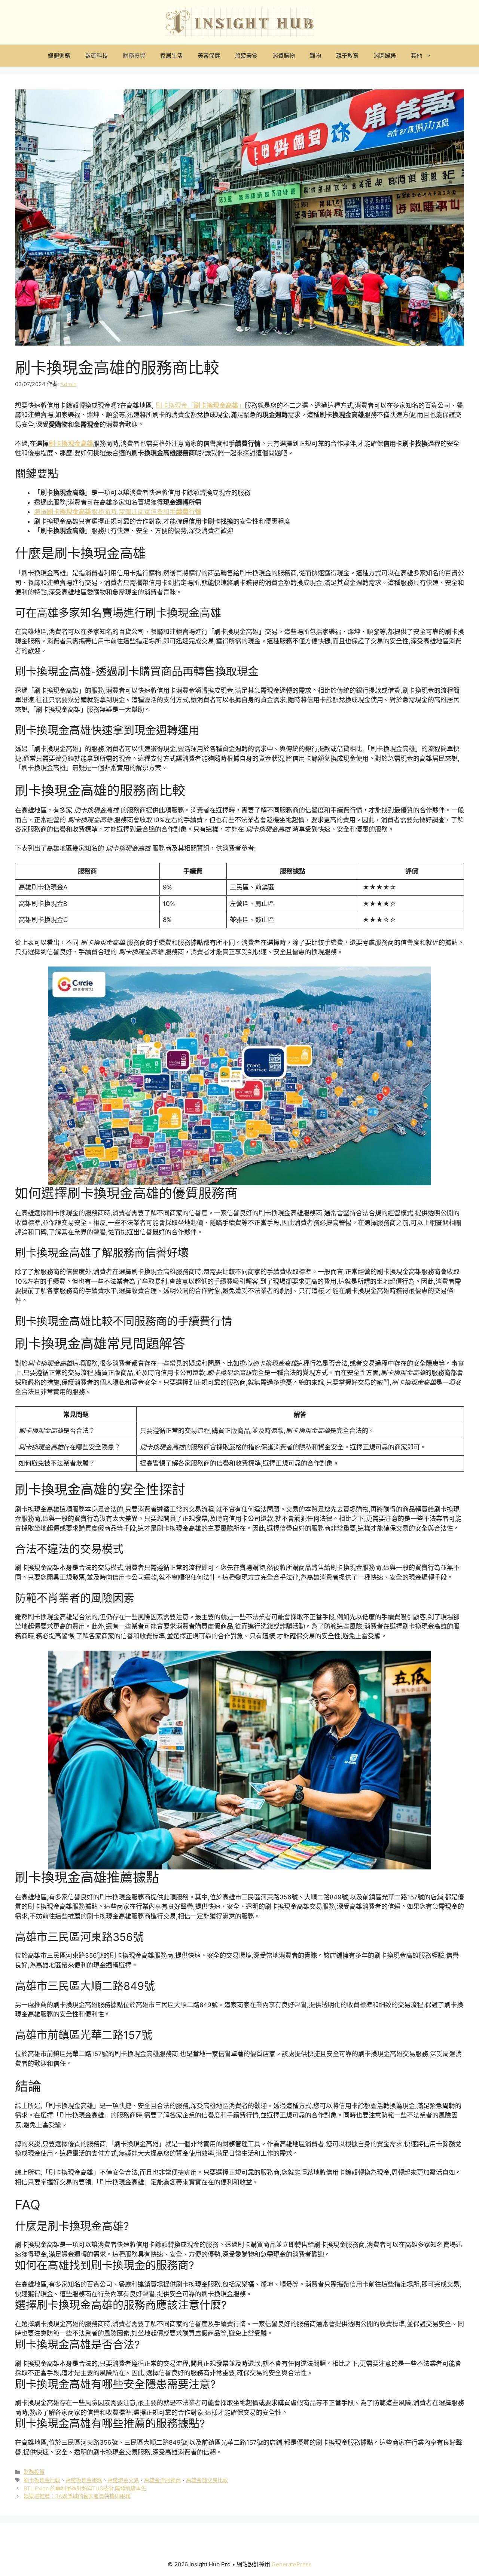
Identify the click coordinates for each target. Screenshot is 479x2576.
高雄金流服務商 (162, 2480)
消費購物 (284, 56)
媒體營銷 (59, 56)
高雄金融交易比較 (207, 2480)
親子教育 (347, 56)
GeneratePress (292, 2564)
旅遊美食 (246, 56)
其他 (417, 56)
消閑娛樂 (385, 56)
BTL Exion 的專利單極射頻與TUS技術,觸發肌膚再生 (85, 2488)
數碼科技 (97, 56)
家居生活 (171, 56)
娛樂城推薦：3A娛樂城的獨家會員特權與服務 (77, 2496)
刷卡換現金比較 (42, 2480)
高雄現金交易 (123, 2480)
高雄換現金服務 (84, 2480)
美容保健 (209, 56)
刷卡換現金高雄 (71, 444)
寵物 (315, 56)
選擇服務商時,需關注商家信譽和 (118, 512)
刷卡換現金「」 (200, 405)
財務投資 (134, 56)
